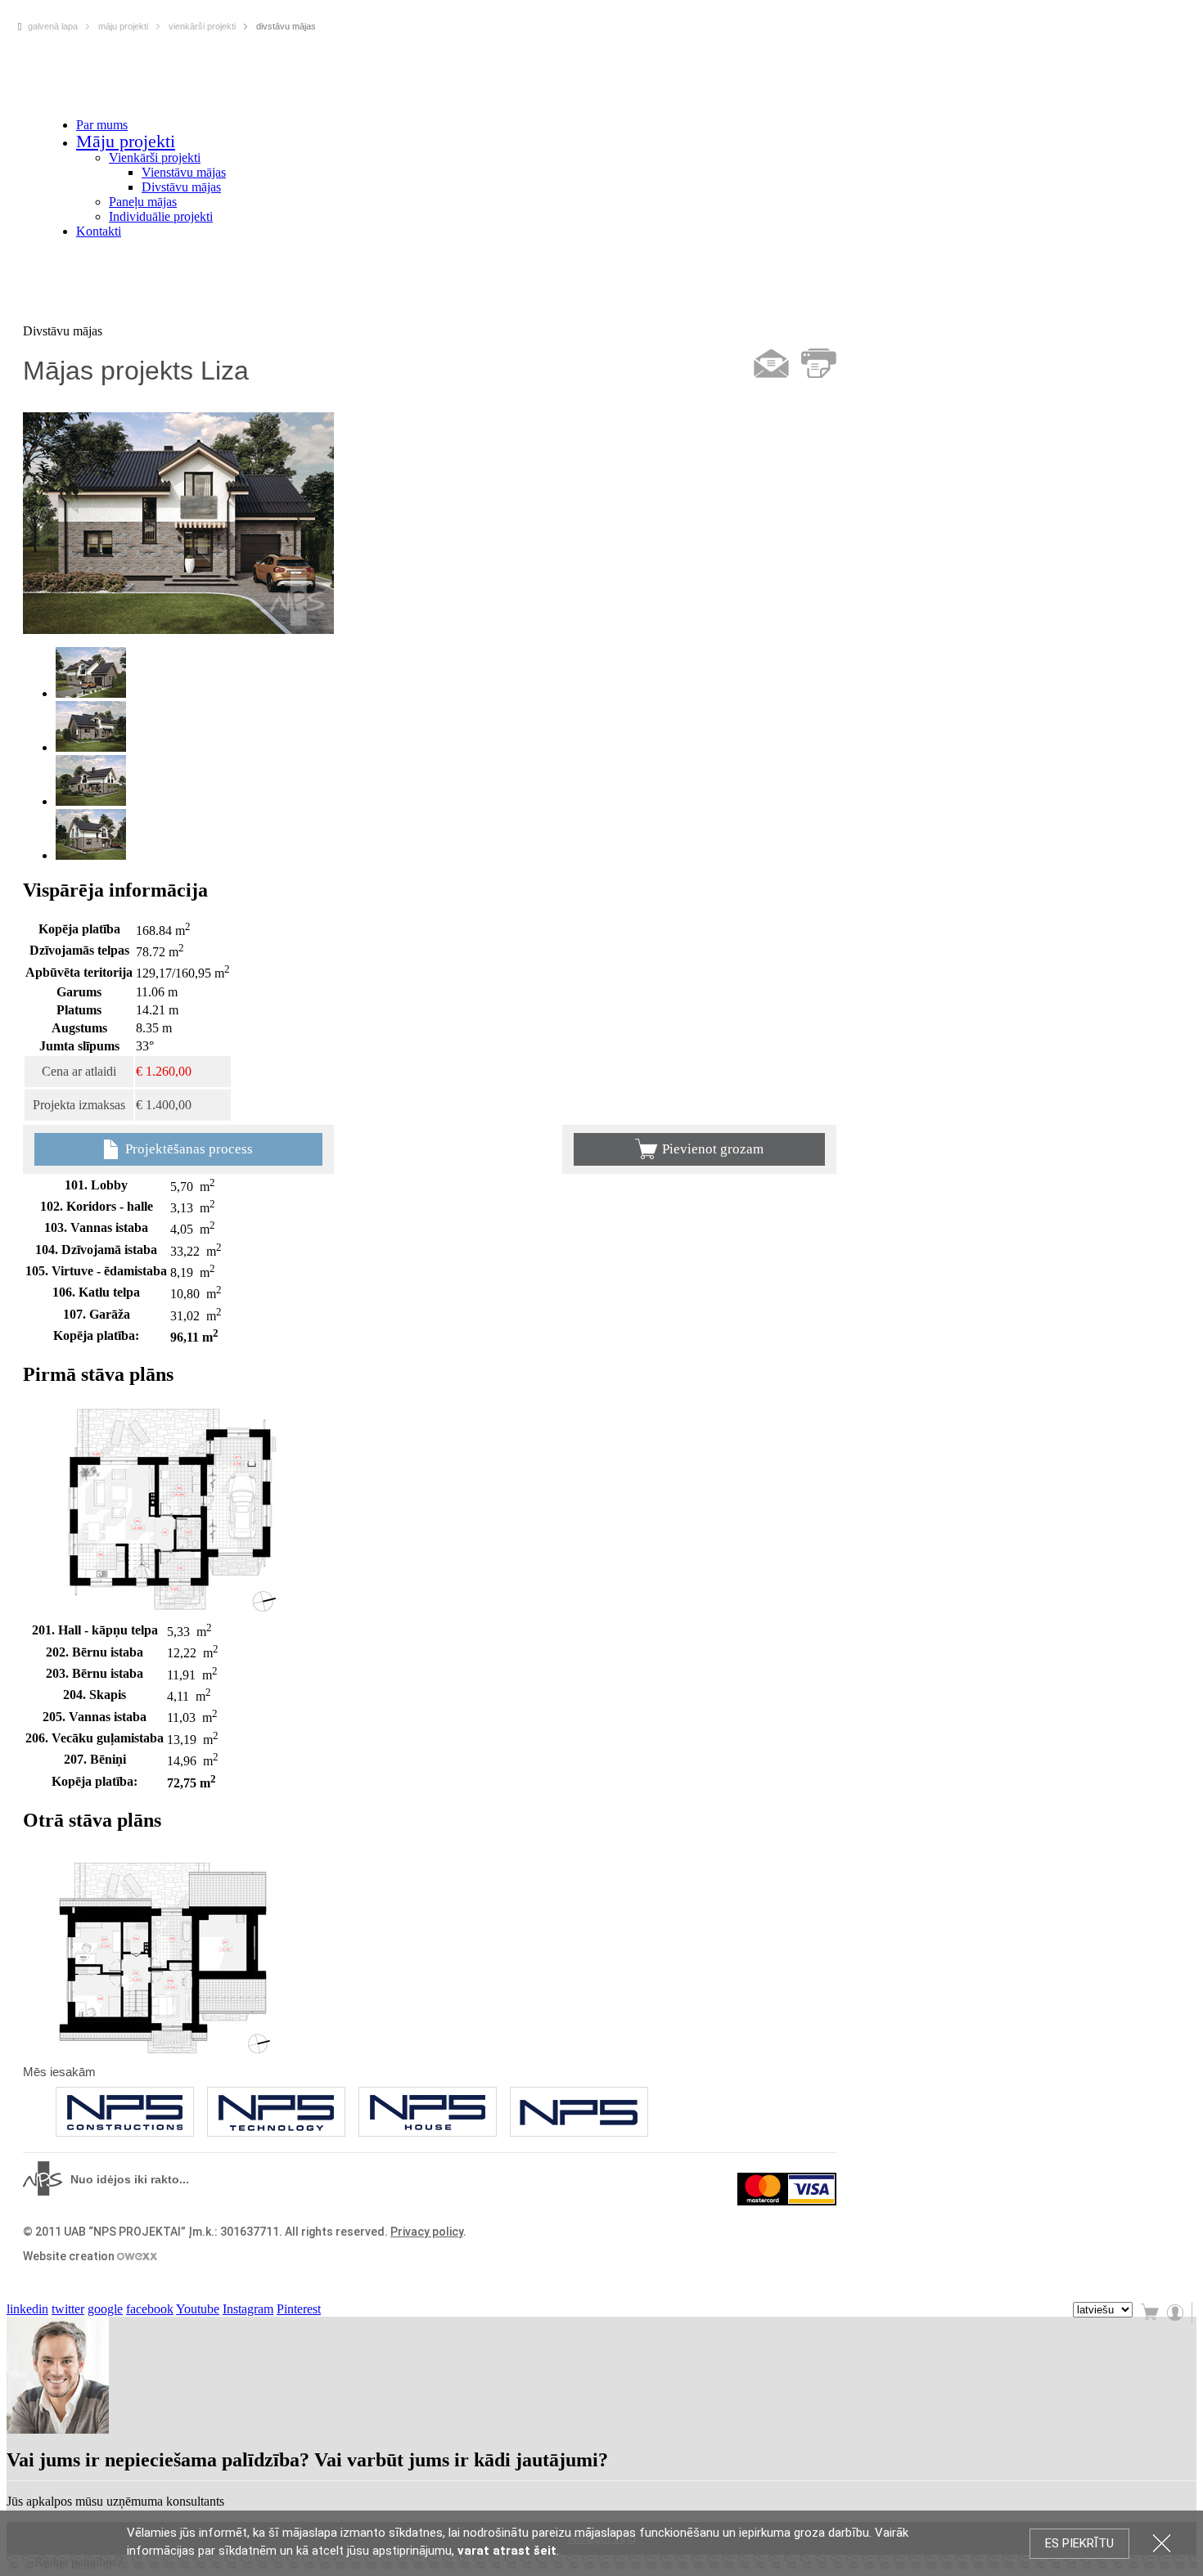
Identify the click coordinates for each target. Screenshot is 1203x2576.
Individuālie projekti (161, 216)
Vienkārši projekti (155, 157)
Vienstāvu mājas (184, 172)
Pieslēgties (1177, 2313)
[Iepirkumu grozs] (1151, 2313)
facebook (150, 2309)
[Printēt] (819, 363)
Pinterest (299, 2309)
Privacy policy (427, 2232)
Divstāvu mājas (181, 187)
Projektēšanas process (187, 1149)
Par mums (102, 125)
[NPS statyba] (276, 2112)
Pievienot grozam (713, 1149)
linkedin (27, 2309)
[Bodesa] (428, 2112)
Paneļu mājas (143, 202)
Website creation (70, 2256)
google (105, 2309)
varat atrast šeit (507, 2551)
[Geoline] (125, 2112)
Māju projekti (126, 141)
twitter (68, 2309)
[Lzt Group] (579, 2112)
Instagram (248, 2309)
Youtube (198, 2309)
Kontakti (99, 231)
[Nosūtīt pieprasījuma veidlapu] (771, 364)
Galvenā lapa (53, 26)
